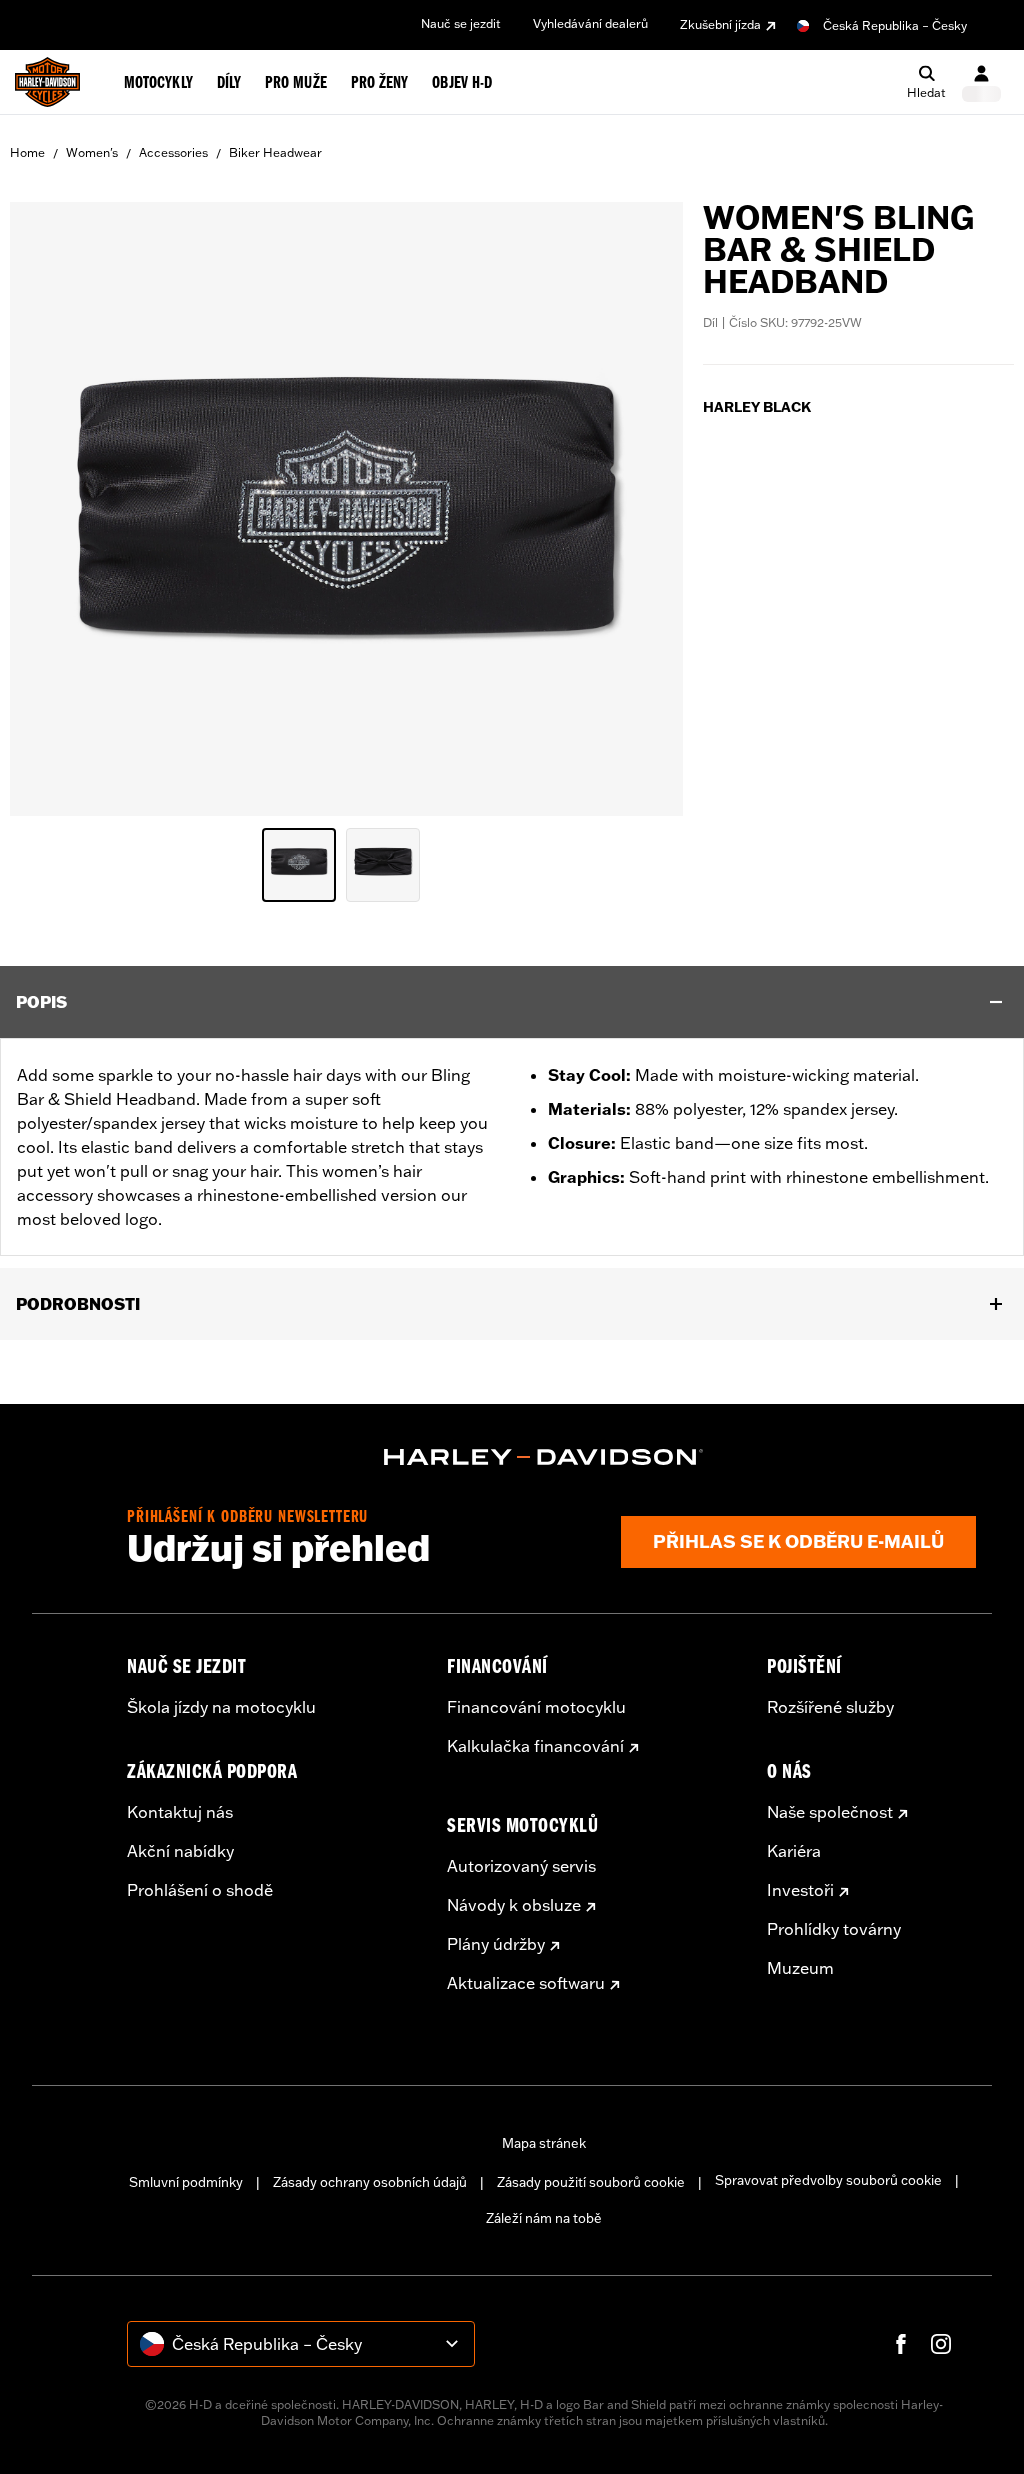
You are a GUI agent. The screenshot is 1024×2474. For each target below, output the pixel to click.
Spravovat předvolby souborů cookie (828, 2180)
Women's (92, 152)
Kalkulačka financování (535, 1746)
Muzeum (800, 1968)
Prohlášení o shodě (200, 1890)
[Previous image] (50, 509)
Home (27, 152)
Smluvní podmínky (186, 2182)
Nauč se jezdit (461, 23)
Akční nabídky (180, 1851)
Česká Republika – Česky (895, 25)
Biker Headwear (275, 152)
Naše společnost (830, 1812)
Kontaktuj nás (180, 1812)
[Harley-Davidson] (544, 1457)
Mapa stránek (544, 2143)
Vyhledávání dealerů (590, 23)
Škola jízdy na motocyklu (221, 1707)
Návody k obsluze (514, 1905)
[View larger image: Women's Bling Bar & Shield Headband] (346, 506)
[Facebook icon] (901, 2344)
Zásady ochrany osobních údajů (370, 2182)
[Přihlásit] (981, 82)
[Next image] (643, 509)
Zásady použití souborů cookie (591, 2182)
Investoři (800, 1890)
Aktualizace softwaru (526, 1983)
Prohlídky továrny (834, 1929)
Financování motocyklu (536, 1707)
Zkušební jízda (720, 24)
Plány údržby (496, 1944)
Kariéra (794, 1851)
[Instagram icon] (941, 2344)
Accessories (173, 152)
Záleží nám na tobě (544, 2218)
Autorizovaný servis (521, 1866)
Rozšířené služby (830, 1707)
